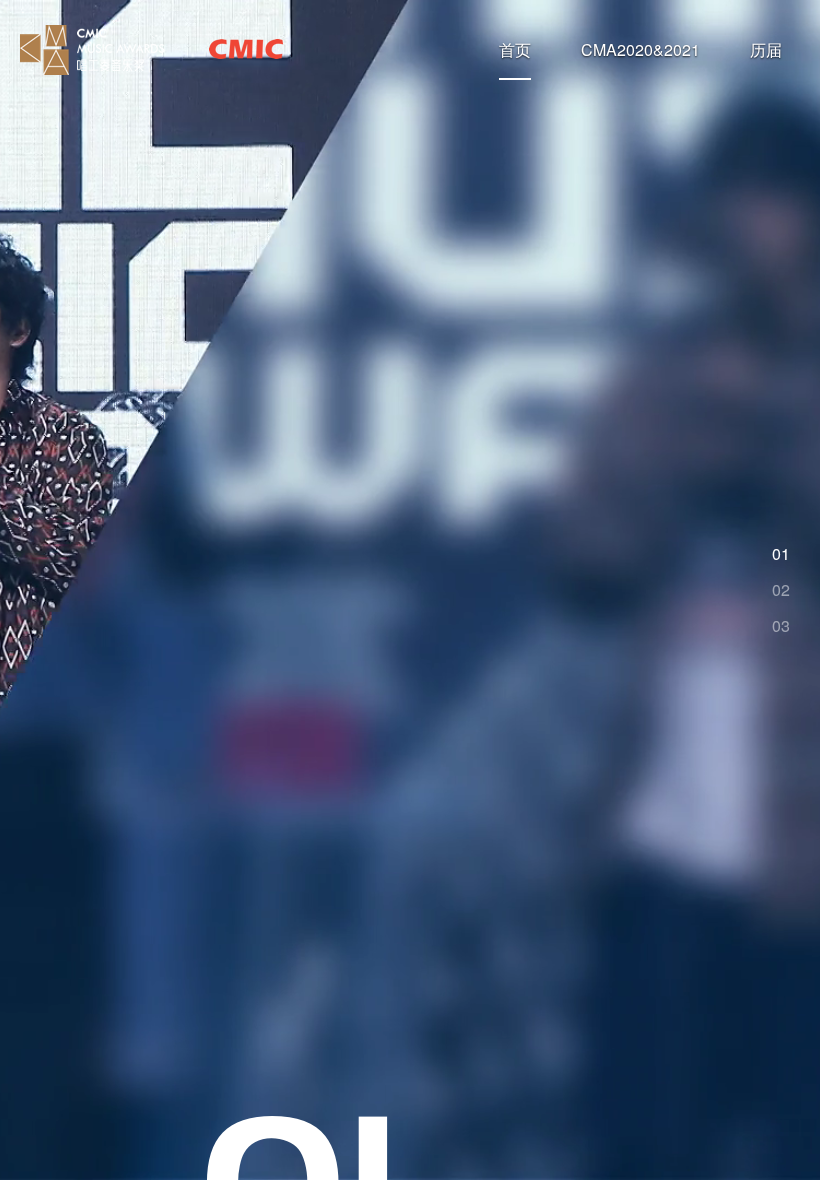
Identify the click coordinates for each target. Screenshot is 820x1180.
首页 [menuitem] (515, 49)
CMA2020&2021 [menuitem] (640, 49)
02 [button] (781, 590)
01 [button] (781, 554)
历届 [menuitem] (766, 49)
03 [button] (781, 626)
